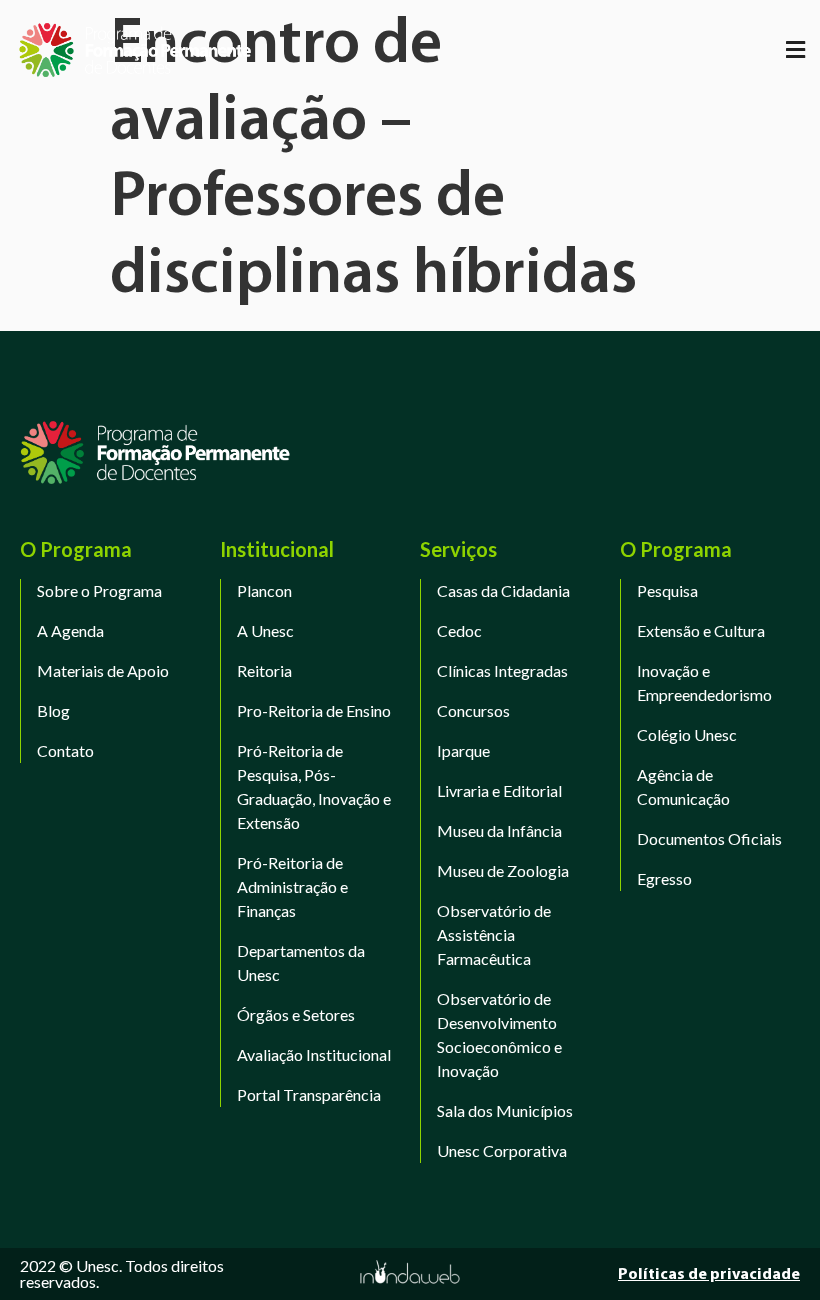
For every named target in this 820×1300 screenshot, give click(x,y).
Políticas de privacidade (709, 1275)
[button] (795, 49)
